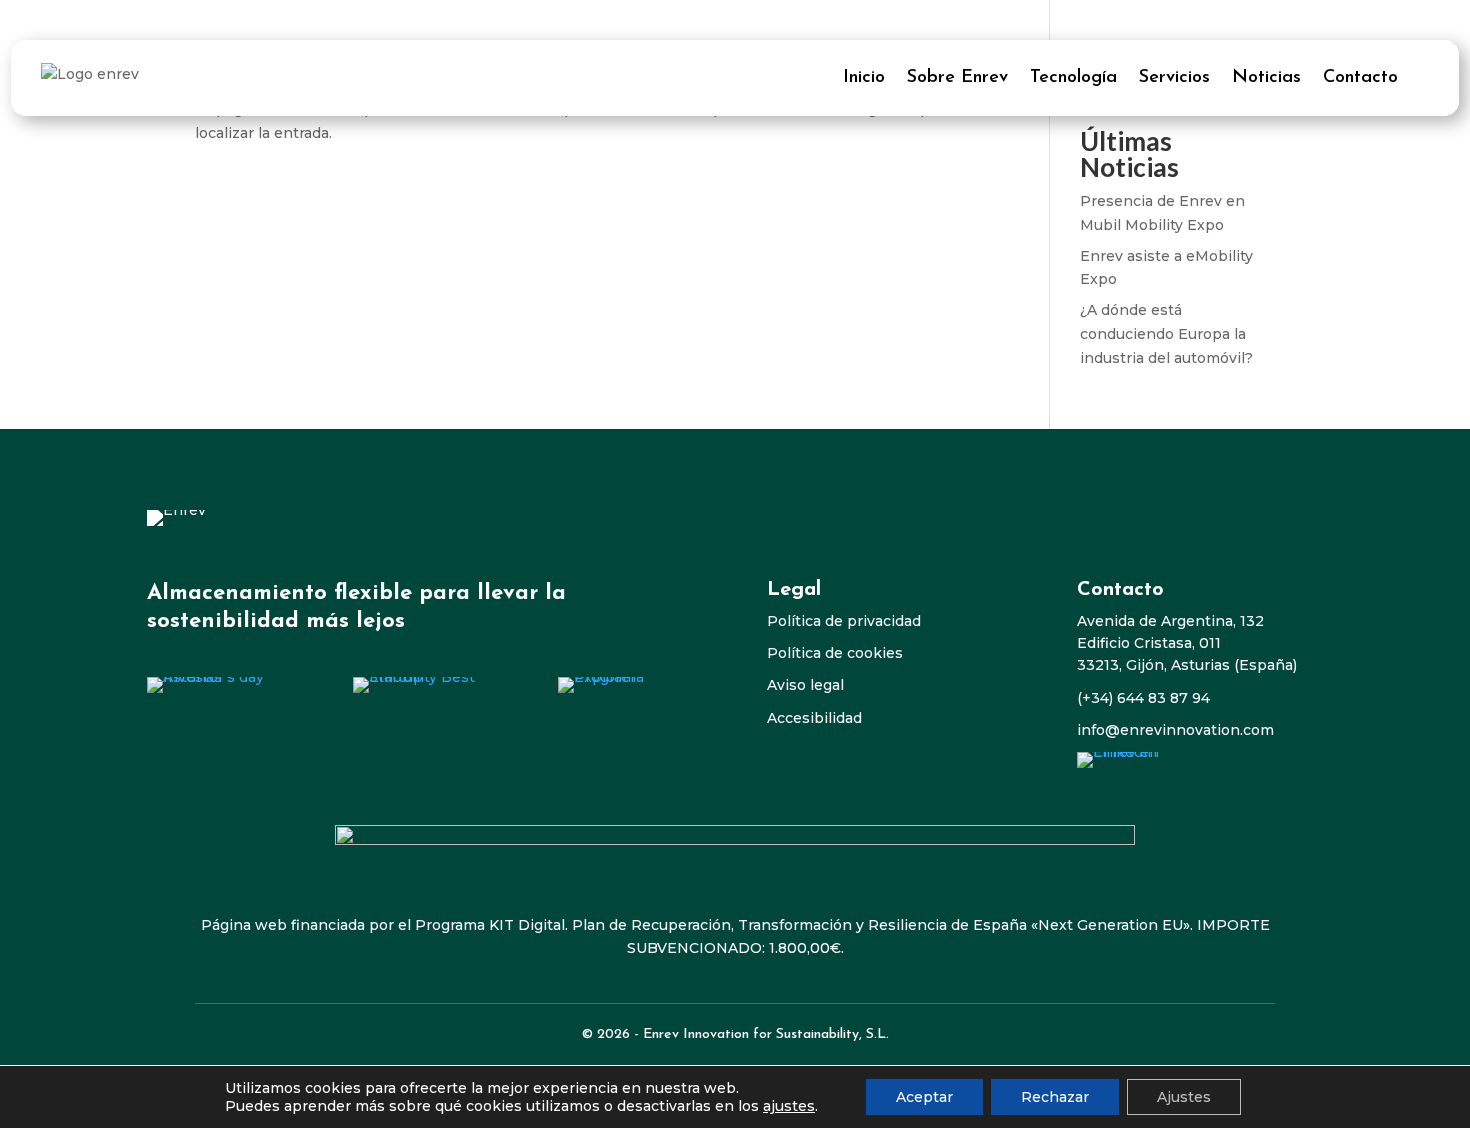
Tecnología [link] (1073, 78)
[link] (219, 685)
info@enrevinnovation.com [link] (1175, 730)
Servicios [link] (1174, 78)
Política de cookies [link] (835, 653)
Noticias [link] (1266, 78)
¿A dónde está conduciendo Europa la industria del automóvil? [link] (1166, 334)
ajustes (789, 1106)
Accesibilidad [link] (814, 718)
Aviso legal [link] (805, 685)
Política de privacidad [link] (844, 621)
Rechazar (1055, 1097)
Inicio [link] (864, 78)
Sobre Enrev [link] (957, 78)
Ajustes (1184, 1097)
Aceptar (924, 1097)
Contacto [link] (1360, 78)
